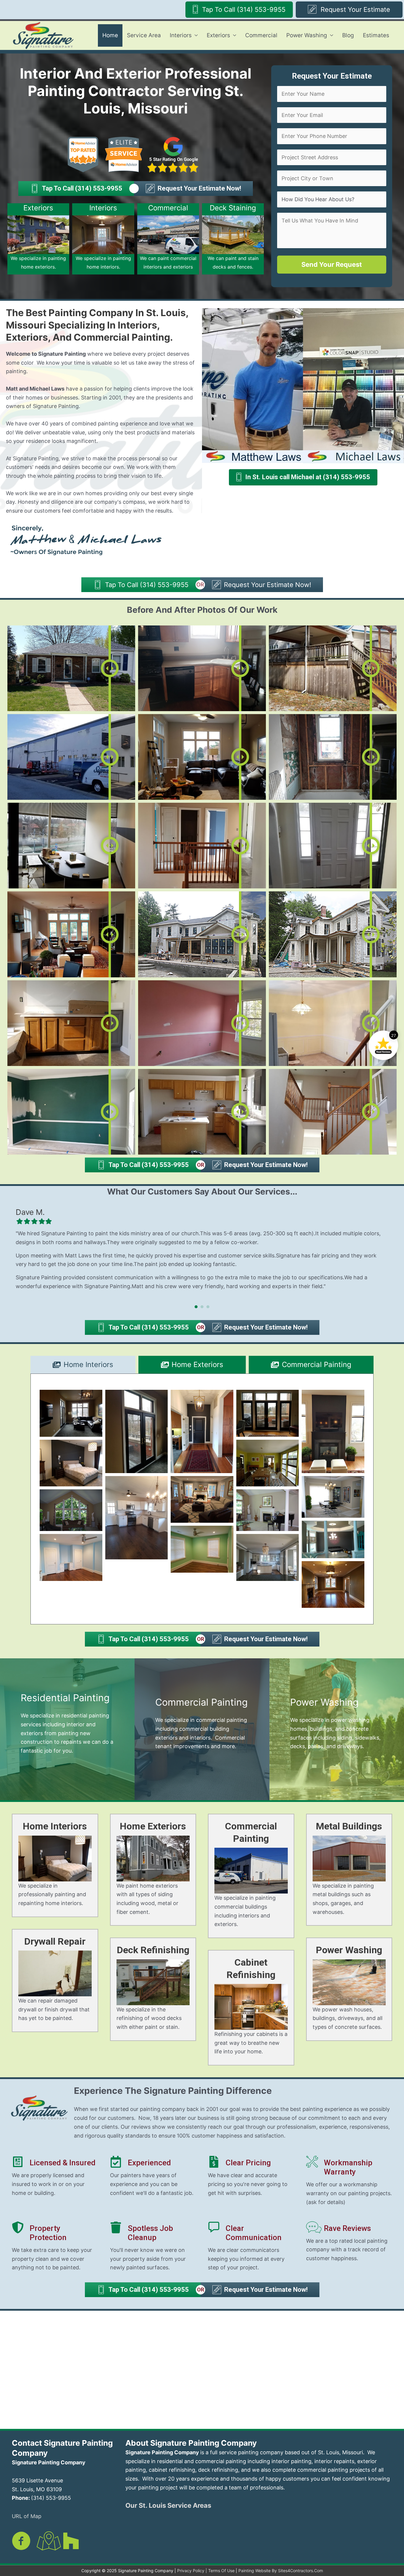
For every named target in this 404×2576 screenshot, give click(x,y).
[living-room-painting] (333, 1585)
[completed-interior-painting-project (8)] (333, 1431)
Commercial (261, 35)
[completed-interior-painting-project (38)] (202, 1499)
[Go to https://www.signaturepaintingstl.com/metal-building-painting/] (349, 1870)
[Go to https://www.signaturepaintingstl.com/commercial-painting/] (168, 239)
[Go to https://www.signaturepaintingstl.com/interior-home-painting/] (103, 239)
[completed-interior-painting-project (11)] (71, 1463)
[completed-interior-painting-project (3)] (137, 1431)
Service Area (144, 35)
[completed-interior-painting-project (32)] (137, 1518)
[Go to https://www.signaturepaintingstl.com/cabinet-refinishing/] (251, 2008)
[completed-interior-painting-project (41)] (268, 1510)
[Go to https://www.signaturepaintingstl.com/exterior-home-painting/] (38, 239)
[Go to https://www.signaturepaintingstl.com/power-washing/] (337, 1729)
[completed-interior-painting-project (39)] (333, 1497)
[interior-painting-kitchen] (268, 1557)
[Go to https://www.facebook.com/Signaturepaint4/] (21, 2542)
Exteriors (218, 35)
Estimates (376, 35)
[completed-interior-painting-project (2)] (71, 1413)
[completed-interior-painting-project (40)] (71, 1510)
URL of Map (27, 2516)
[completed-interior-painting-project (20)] (333, 1539)
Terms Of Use (221, 2571)
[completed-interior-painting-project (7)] (268, 1413)
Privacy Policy (191, 2571)
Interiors (181, 35)
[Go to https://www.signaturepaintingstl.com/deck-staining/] (233, 239)
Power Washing (307, 35)
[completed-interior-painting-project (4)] (202, 1431)
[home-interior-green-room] (202, 1549)
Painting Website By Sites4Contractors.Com (281, 2571)
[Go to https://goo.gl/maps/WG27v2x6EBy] (46, 2542)
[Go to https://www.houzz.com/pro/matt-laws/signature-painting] (71, 2541)
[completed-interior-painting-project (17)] (268, 1463)
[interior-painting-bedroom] (71, 1557)
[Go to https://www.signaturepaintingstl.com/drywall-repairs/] (55, 1981)
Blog (348, 35)
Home (110, 35)
